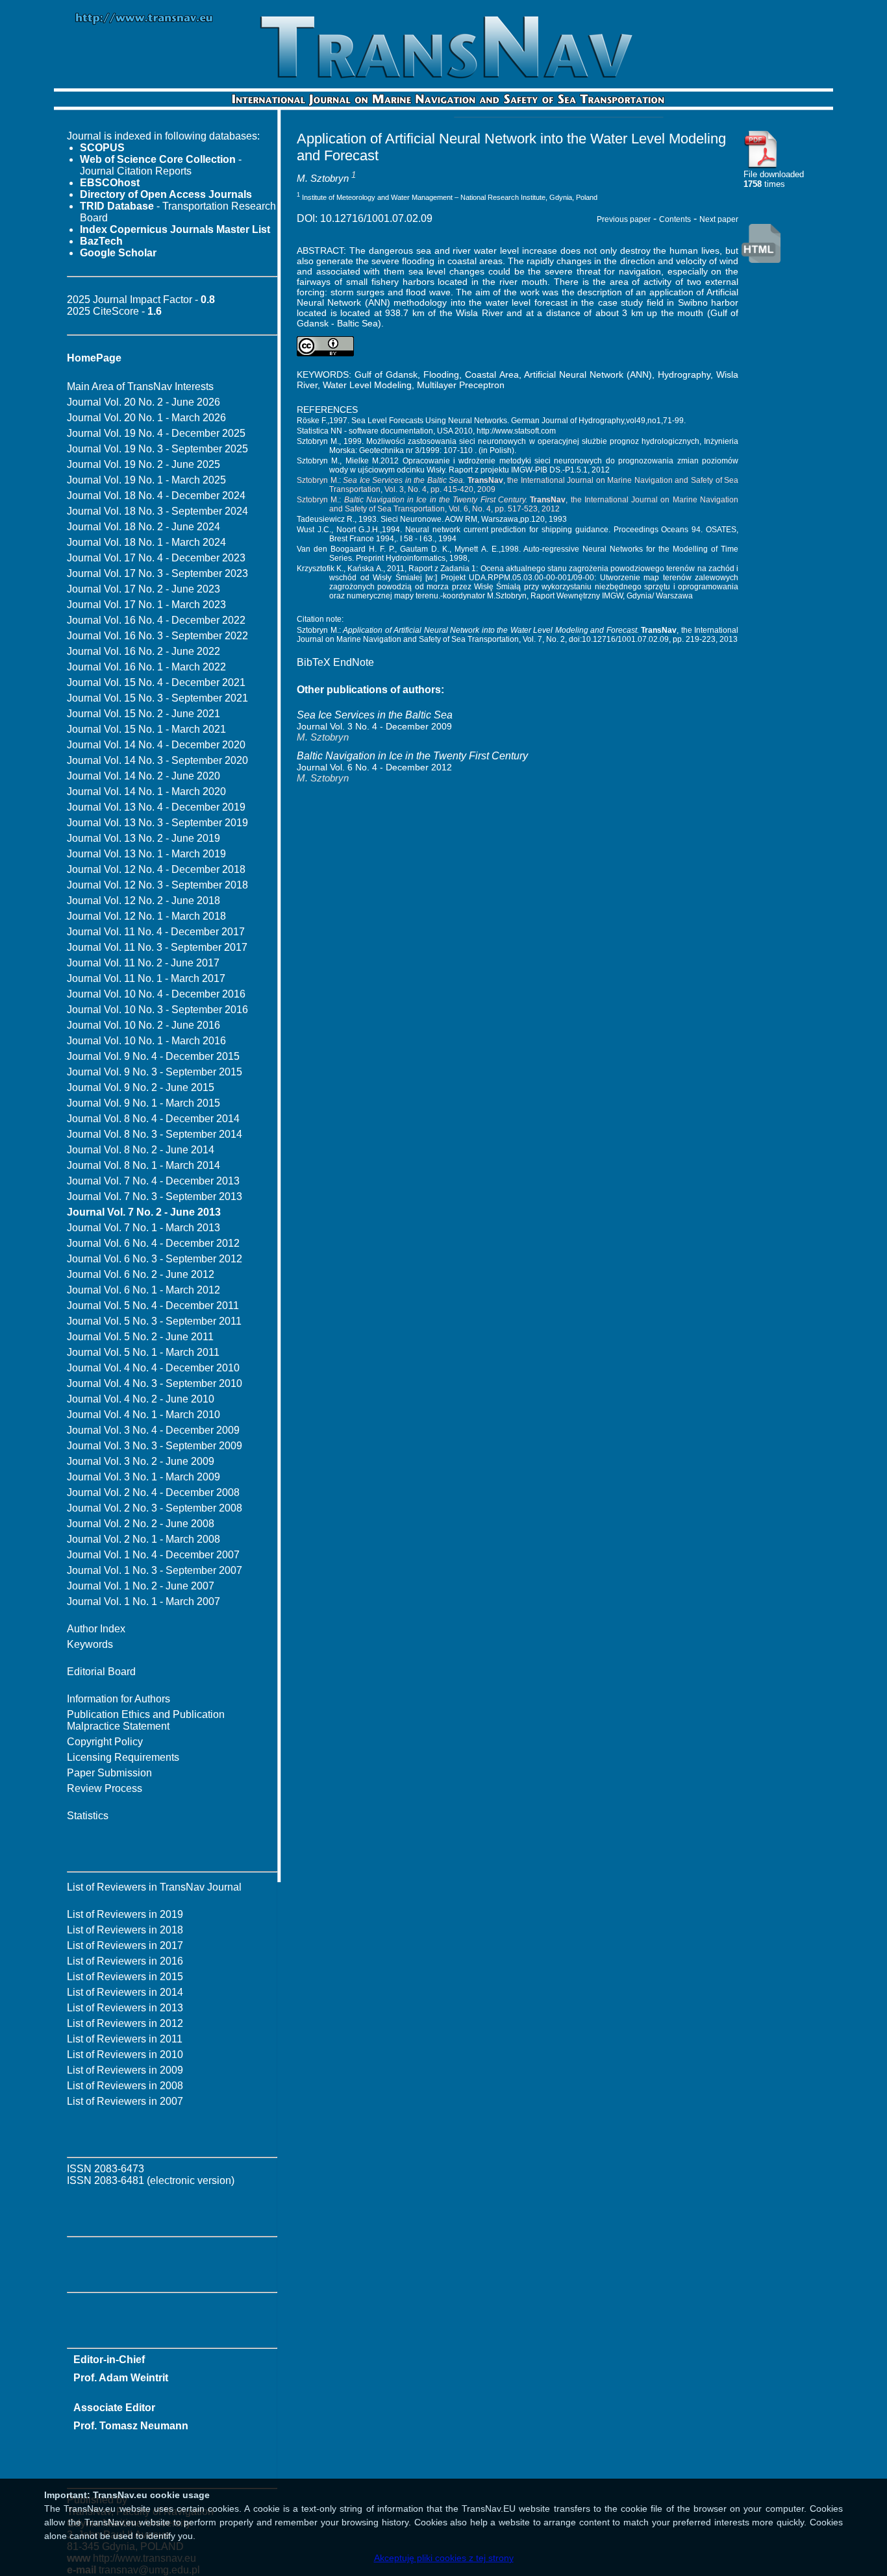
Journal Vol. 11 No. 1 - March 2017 (146, 978)
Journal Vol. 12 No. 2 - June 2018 (144, 901)
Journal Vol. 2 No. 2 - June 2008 (141, 1524)
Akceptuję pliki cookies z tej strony (444, 2558)
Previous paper (624, 219)
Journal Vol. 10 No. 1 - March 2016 (146, 1041)
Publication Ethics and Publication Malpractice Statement (146, 1720)
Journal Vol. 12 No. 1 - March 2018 (146, 916)
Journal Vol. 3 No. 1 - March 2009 (144, 1477)
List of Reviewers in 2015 (125, 1977)
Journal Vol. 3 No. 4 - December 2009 (153, 1430)
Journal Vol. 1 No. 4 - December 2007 (153, 1555)
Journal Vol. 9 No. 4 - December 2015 (153, 1056)
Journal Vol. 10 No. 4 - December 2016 (156, 994)
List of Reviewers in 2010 (125, 2055)
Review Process (105, 1788)
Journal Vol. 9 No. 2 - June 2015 (141, 1087)
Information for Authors (119, 1699)
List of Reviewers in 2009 (125, 2070)
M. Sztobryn (323, 178)
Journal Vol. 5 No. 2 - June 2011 (140, 1337)
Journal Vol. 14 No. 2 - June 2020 (144, 776)
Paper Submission (109, 1773)
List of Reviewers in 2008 (125, 2086)
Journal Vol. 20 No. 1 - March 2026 (146, 418)
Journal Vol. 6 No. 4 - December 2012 (153, 1243)
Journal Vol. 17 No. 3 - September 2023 (157, 573)
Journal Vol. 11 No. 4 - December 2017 (156, 932)
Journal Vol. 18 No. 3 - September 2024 (157, 511)
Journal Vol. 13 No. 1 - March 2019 (146, 854)
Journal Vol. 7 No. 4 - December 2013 (153, 1181)
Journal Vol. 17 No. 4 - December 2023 (156, 558)
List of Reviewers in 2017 (125, 1945)
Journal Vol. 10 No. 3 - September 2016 (157, 1010)
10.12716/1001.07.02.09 (376, 218)
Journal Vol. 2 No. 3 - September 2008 (155, 1508)
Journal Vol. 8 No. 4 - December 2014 (153, 1119)
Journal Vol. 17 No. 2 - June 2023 (144, 589)
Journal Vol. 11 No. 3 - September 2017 (157, 947)
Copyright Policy (105, 1742)
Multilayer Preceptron (461, 385)
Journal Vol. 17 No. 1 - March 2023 (146, 605)
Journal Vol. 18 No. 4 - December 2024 (156, 496)
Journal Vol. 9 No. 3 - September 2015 (155, 1072)
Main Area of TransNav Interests (140, 386)
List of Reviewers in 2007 (125, 2101)
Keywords (90, 1644)
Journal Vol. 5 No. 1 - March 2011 (143, 1352)
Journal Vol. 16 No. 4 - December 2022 (156, 620)
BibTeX (314, 662)
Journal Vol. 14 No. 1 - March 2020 (146, 791)
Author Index (96, 1629)
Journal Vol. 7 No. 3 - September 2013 (155, 1196)
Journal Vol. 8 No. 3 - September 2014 (155, 1134)
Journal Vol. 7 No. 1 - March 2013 (144, 1228)
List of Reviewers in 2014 (125, 1992)
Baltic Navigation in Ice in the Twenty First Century (412, 756)
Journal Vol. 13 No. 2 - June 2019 (144, 838)
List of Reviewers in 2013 (125, 2008)
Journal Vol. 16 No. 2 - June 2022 (144, 651)
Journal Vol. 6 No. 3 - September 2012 (155, 1259)
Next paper (719, 219)
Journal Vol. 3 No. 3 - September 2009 (155, 1446)
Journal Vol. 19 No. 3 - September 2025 (157, 449)
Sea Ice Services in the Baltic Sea (375, 715)
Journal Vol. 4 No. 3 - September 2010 (155, 1383)
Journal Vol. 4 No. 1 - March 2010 (144, 1415)
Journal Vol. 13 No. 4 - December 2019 (156, 807)
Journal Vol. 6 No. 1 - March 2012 (144, 1290)
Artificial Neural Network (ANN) (588, 374)
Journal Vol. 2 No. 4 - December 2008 (153, 1492)
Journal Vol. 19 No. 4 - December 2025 (156, 433)
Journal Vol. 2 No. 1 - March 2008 (144, 1539)
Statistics (88, 1816)
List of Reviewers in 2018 (125, 1930)
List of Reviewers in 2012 (125, 2023)
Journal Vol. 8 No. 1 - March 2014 (144, 1165)
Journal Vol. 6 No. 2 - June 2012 (141, 1274)
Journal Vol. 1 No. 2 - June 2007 (141, 1586)
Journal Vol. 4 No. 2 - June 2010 (141, 1399)
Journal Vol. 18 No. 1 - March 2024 (146, 542)
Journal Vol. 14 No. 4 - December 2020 (156, 745)
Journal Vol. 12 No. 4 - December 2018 (156, 869)
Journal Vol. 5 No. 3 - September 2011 (154, 1321)
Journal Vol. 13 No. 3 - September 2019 (157, 823)
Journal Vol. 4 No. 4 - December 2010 (153, 1368)
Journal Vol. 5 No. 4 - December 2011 (153, 1306)
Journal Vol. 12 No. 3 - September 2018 (157, 885)
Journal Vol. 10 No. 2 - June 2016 (144, 1025)
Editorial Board (101, 1672)
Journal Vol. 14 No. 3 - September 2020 (157, 760)
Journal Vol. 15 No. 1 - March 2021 (146, 729)
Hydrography (684, 374)
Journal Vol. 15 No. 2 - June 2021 (144, 714)
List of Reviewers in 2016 (125, 1961)
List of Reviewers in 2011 (125, 2039)
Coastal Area (492, 374)
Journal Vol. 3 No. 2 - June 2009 (141, 1461)
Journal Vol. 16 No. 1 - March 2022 (146, 667)
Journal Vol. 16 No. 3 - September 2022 (157, 636)
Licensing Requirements (123, 1757)
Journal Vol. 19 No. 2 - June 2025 (144, 464)
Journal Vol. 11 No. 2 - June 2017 (143, 963)
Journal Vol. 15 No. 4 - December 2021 (156, 682)
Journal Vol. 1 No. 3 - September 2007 (155, 1570)
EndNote (354, 662)
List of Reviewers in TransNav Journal (154, 1887)
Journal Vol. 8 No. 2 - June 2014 (141, 1150)
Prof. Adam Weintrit (121, 2378)
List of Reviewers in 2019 (125, 1914)
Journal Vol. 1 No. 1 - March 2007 (144, 1601)
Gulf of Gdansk (386, 374)
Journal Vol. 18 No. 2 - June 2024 (144, 527)
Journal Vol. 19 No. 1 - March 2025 (146, 480)
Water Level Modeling (367, 385)
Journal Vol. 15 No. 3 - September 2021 (157, 698)
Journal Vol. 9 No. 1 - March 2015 (144, 1103)
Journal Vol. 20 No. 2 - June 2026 (144, 402)
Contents (675, 219)
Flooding (441, 374)
